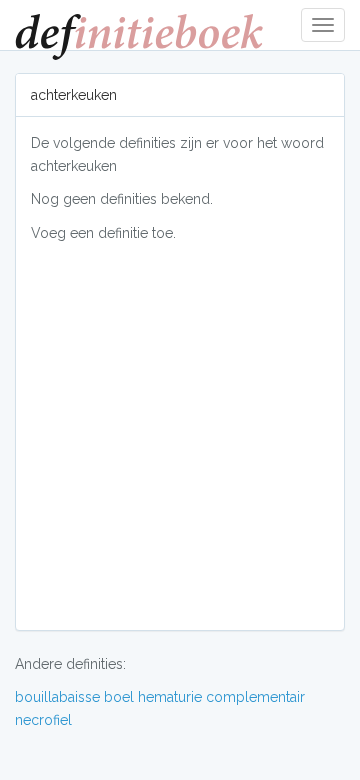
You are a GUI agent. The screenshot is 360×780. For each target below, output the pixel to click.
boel (119, 697)
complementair (255, 697)
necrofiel (43, 720)
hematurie (170, 697)
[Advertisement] (180, 435)
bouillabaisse (57, 697)
